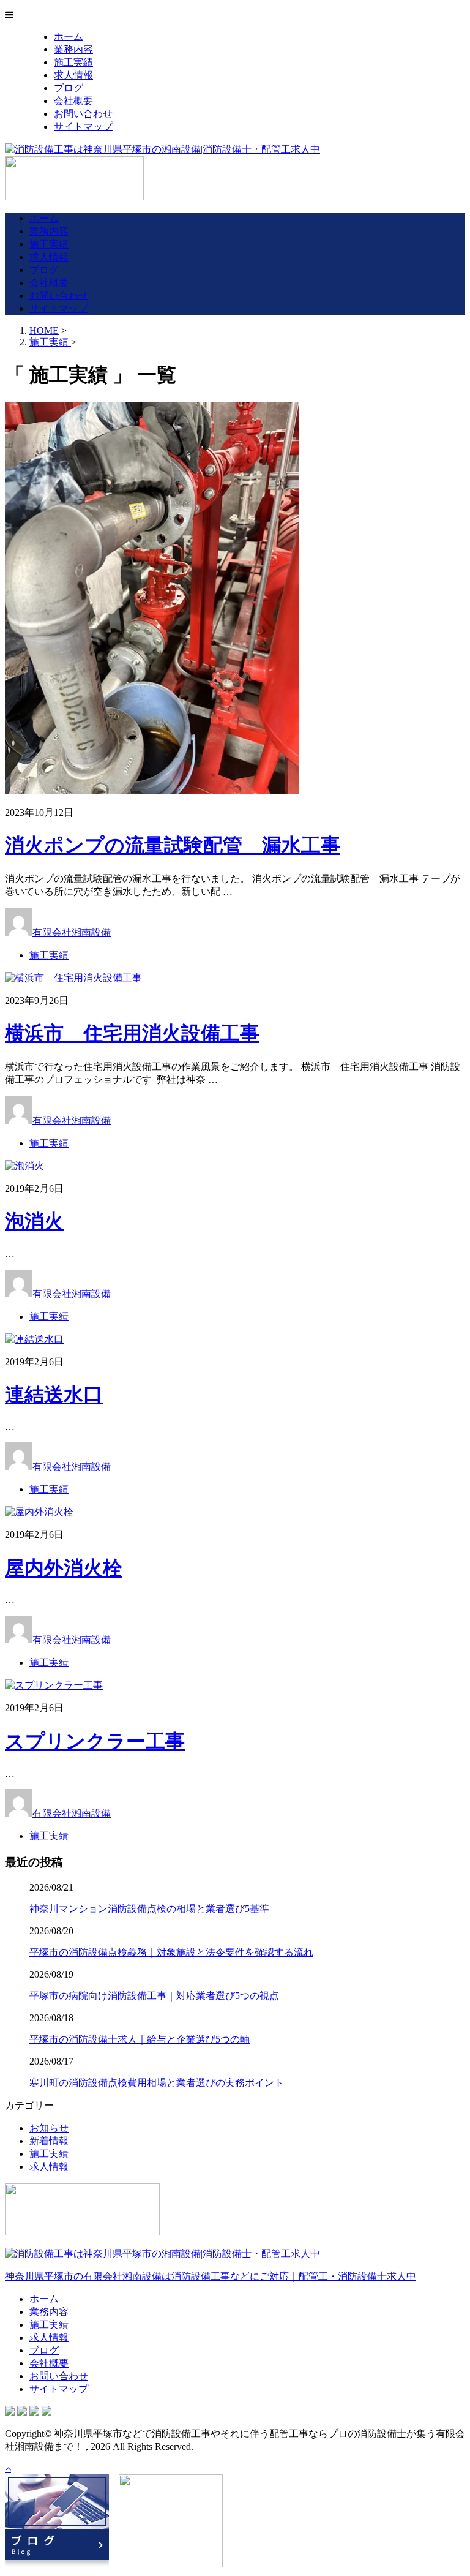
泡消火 (34, 1221)
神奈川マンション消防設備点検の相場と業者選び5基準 (149, 1909)
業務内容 (73, 49)
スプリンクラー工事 (95, 1741)
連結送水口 (54, 1395)
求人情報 (73, 75)
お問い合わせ (83, 114)
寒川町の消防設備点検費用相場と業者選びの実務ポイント (157, 2083)
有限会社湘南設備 (72, 932)
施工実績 (73, 62)
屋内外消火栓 (64, 1568)
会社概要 (73, 101)
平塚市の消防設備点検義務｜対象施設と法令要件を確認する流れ (171, 1952)
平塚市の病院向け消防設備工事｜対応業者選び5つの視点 (154, 1996)
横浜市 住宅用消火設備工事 (132, 1033)
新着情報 (49, 2141)
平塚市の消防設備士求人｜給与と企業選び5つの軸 (140, 2039)
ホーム (69, 36)
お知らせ (49, 2128)
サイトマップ (83, 126)
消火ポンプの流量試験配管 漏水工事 (173, 845)
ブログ (69, 88)
